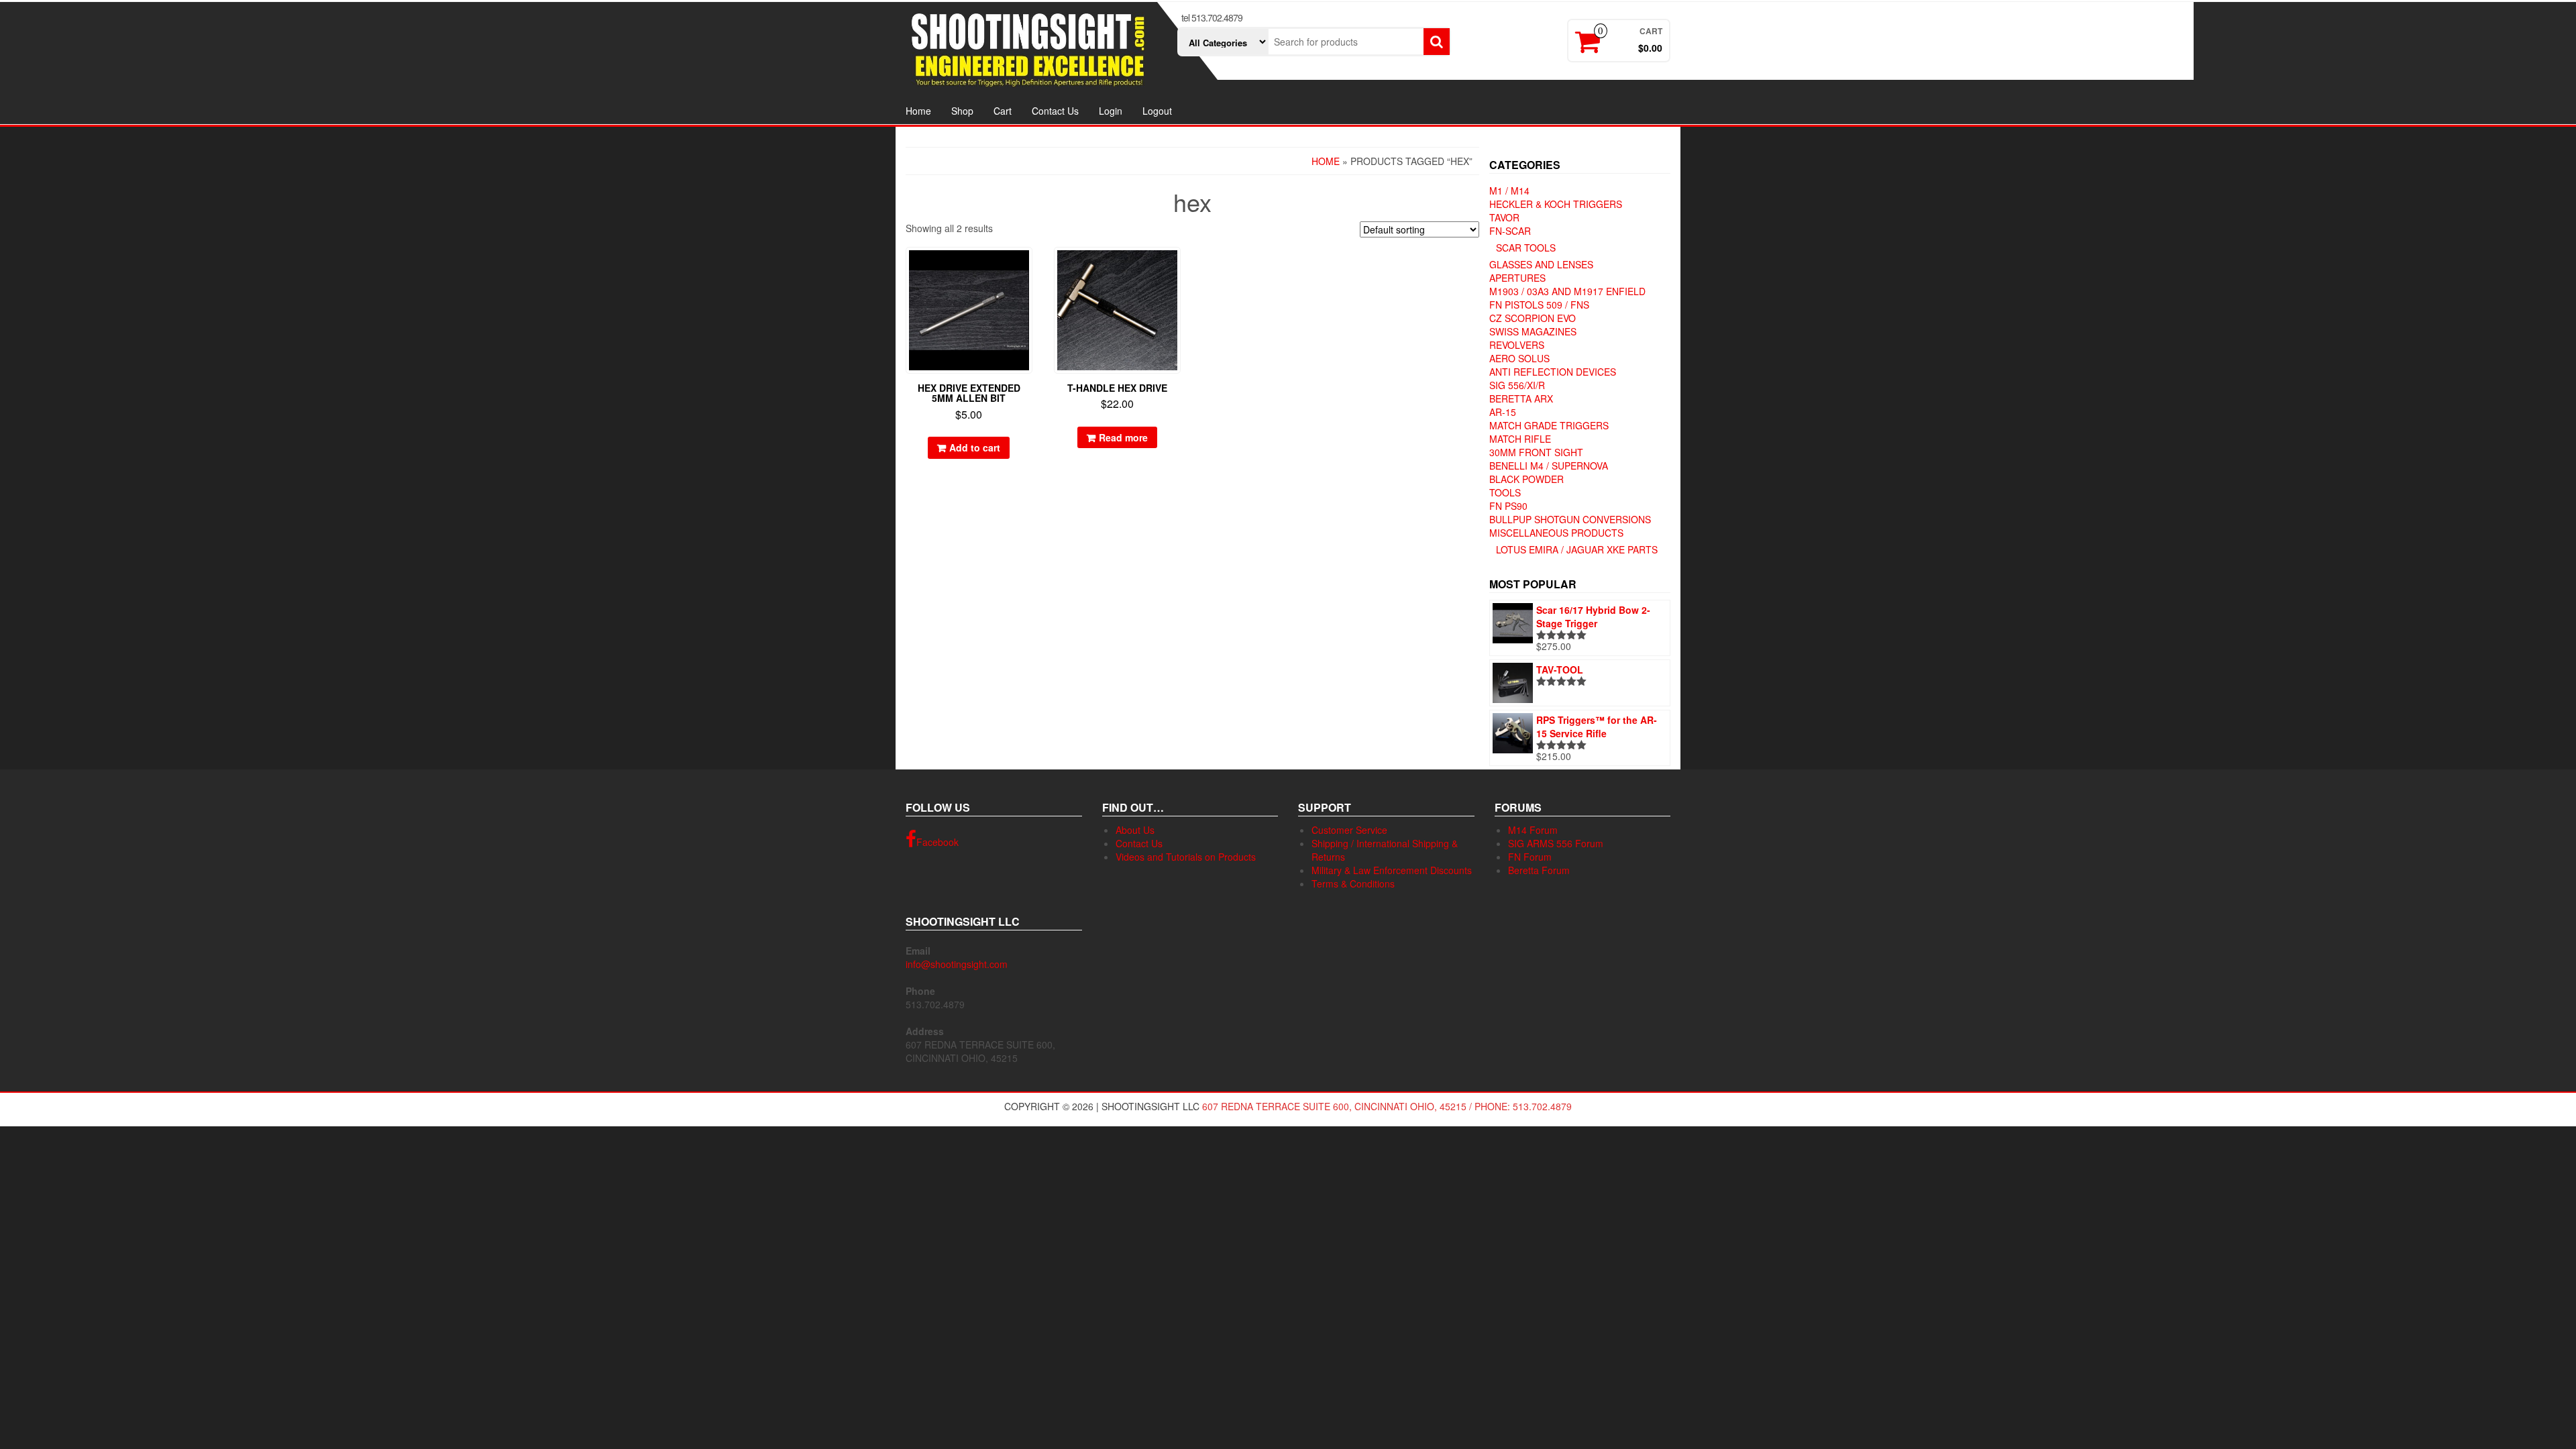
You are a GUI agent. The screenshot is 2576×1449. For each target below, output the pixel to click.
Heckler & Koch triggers (1556, 204)
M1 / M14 (1509, 191)
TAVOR (1504, 217)
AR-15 (1503, 412)
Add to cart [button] (975, 447)
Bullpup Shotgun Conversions (1570, 519)
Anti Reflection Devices (1553, 372)
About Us (1135, 830)
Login (1111, 111)
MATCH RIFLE (1520, 439)
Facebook (937, 842)
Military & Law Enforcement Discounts (1392, 870)
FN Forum (1530, 857)
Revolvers (1517, 345)
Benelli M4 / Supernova (1549, 466)
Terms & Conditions (1353, 883)
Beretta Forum (1539, 870)
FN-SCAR (1510, 231)
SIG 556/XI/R (1517, 385)
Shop (962, 111)
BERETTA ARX (1521, 398)
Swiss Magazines (1533, 331)
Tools (1505, 492)
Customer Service (1349, 830)
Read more (1123, 437)
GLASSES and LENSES (1541, 264)
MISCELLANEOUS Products (1556, 533)
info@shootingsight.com (957, 964)
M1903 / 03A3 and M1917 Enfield (1567, 291)
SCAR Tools (1526, 248)
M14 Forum (1533, 830)
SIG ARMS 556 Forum (1556, 843)
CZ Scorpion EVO (1533, 318)
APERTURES (1517, 278)
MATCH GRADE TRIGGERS (1549, 425)
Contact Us (1055, 111)
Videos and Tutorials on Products (1186, 857)
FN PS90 (1508, 506)
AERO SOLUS (1519, 358)
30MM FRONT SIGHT (1536, 452)
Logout (1157, 111)
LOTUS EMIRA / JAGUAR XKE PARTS (1577, 549)
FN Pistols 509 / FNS (1539, 305)
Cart (1003, 111)
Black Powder (1526, 479)
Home (918, 111)
